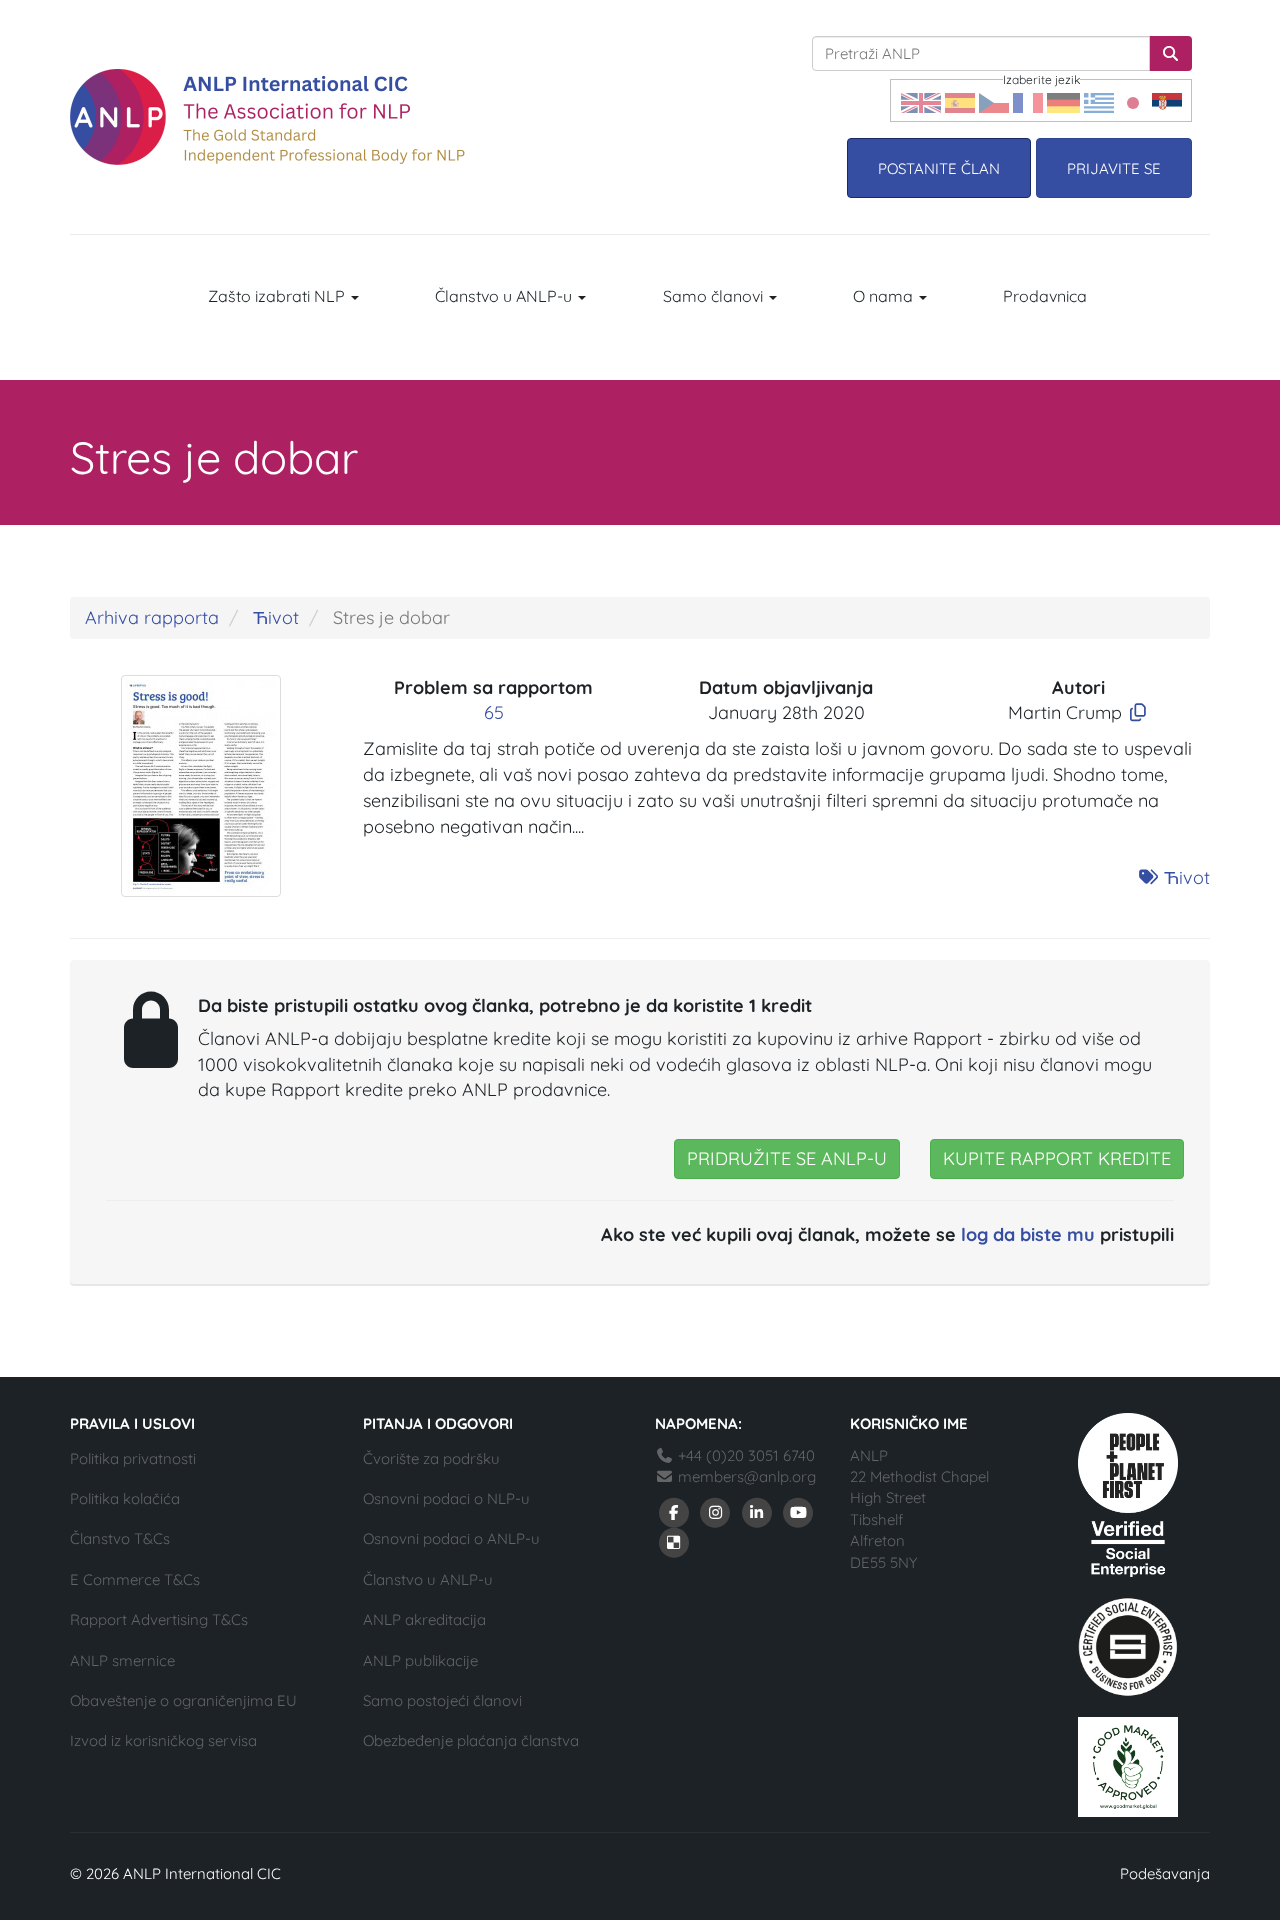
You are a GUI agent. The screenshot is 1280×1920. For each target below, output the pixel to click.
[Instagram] (716, 1511)
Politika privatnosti (133, 1458)
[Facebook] (674, 1511)
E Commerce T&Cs (135, 1579)
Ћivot (276, 617)
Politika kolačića (125, 1498)
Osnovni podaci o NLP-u (446, 1498)
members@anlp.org (747, 1476)
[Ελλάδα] (1099, 100)
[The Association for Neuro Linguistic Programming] (267, 117)
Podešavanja (1165, 1873)
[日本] (1133, 100)
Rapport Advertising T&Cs (159, 1619)
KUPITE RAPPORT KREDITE (1057, 1158)
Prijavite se (1114, 168)
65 (494, 712)
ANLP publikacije (420, 1660)
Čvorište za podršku (431, 1458)
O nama (885, 296)
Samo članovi (715, 296)
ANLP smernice (122, 1660)
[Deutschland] (1063, 100)
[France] (1028, 100)
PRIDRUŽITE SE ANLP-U (787, 1158)
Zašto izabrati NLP (278, 296)
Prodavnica (1045, 296)
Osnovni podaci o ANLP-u (451, 1538)
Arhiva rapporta (152, 617)
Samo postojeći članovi (442, 1700)
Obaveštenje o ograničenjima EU (183, 1700)
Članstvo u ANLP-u (505, 296)
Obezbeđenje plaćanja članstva (471, 1740)
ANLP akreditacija (424, 1619)
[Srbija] (1167, 100)
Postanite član (939, 168)
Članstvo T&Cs (120, 1538)
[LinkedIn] (757, 1511)
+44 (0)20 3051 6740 (744, 1455)
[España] (960, 100)
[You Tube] (799, 1511)
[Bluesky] (674, 1541)
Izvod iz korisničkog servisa (163, 1740)
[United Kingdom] (921, 100)
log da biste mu (1028, 1234)
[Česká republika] (994, 100)
